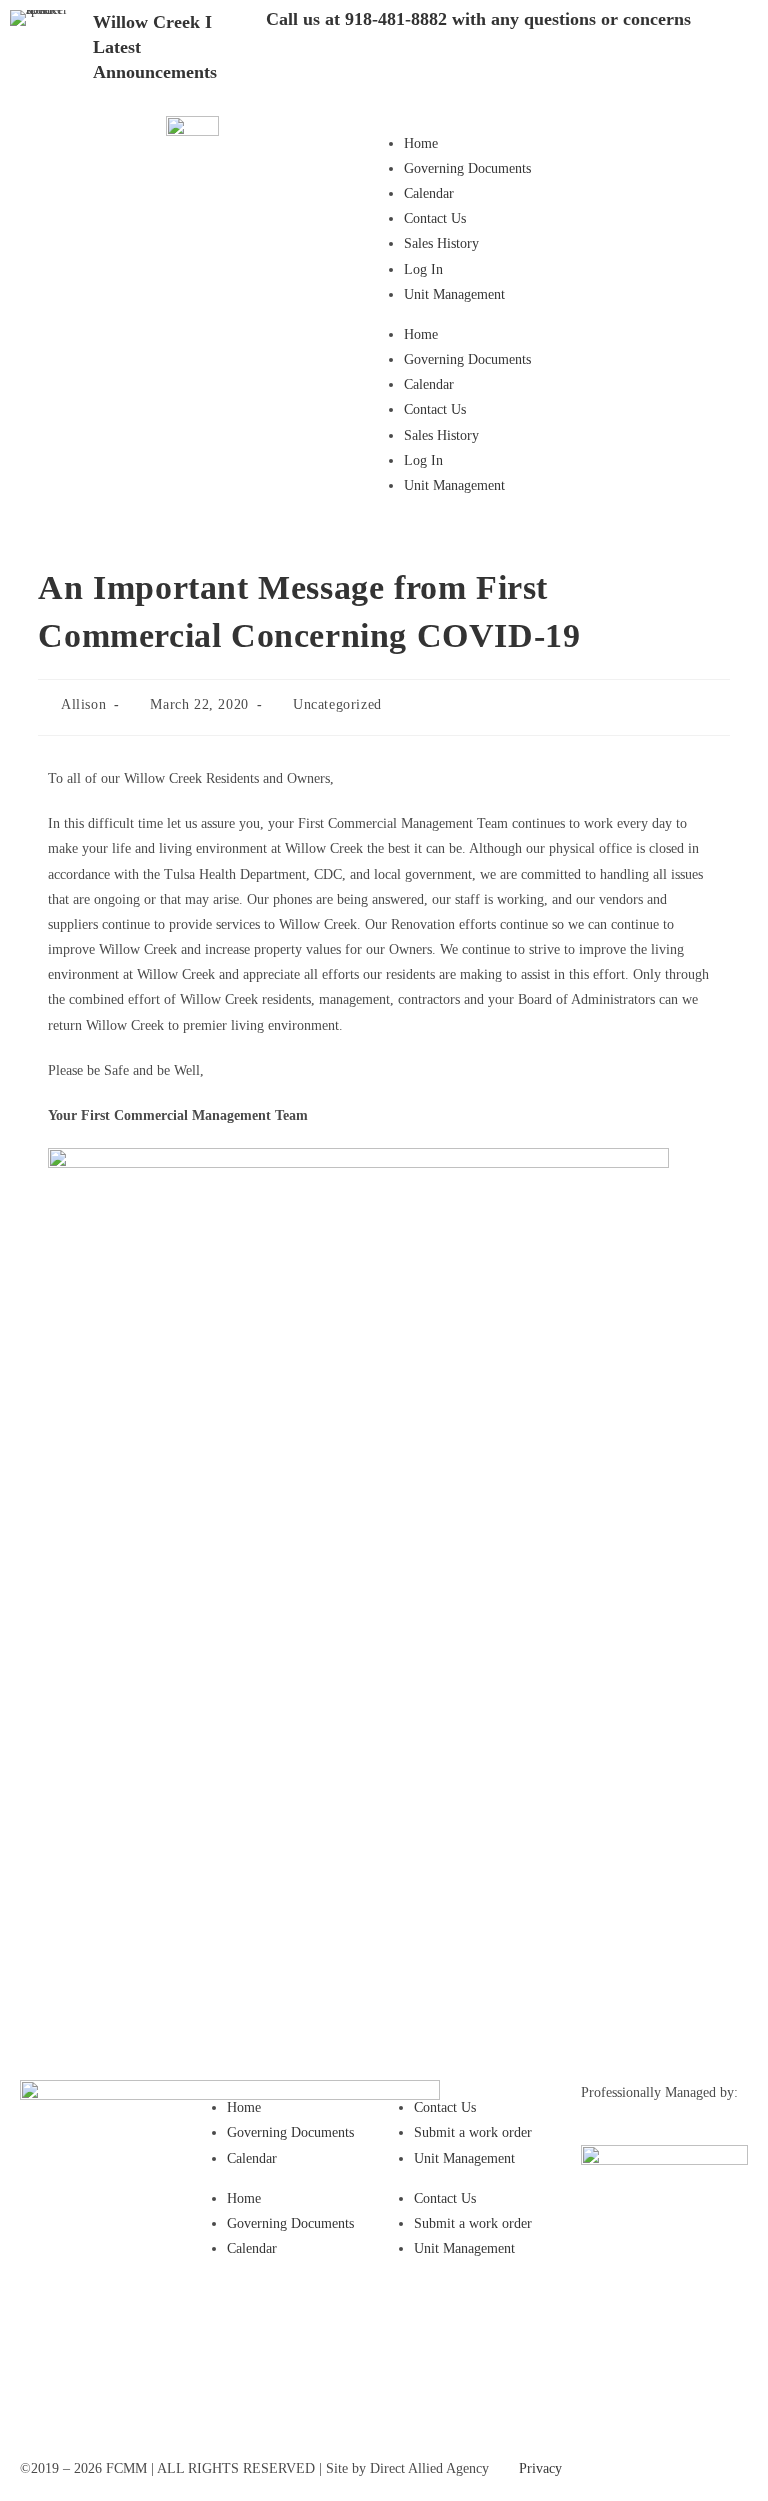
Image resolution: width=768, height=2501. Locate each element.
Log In (423, 269)
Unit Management (454, 294)
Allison (83, 704)
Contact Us (435, 218)
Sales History (441, 243)
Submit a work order (473, 2132)
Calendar (429, 193)
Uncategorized (337, 704)
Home (421, 143)
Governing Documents (467, 168)
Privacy (540, 2468)
